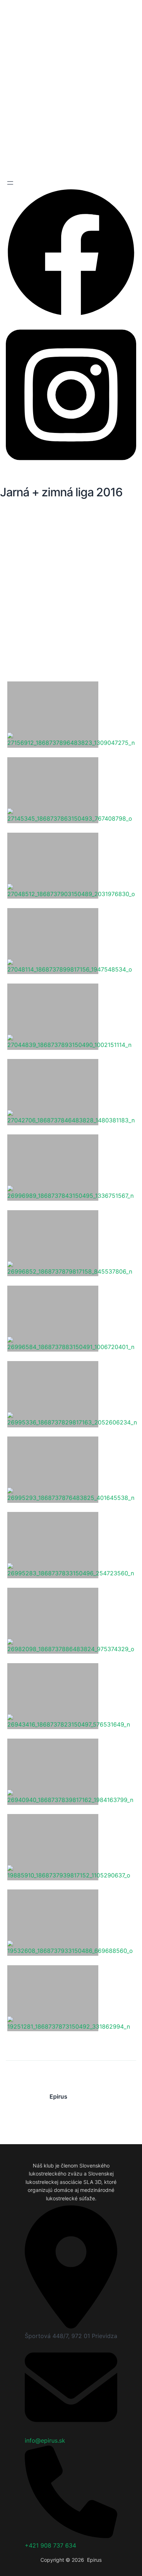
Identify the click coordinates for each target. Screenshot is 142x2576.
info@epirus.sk (45, 2440)
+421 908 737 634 (50, 2545)
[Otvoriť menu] (10, 183)
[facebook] (71, 316)
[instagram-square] (71, 467)
